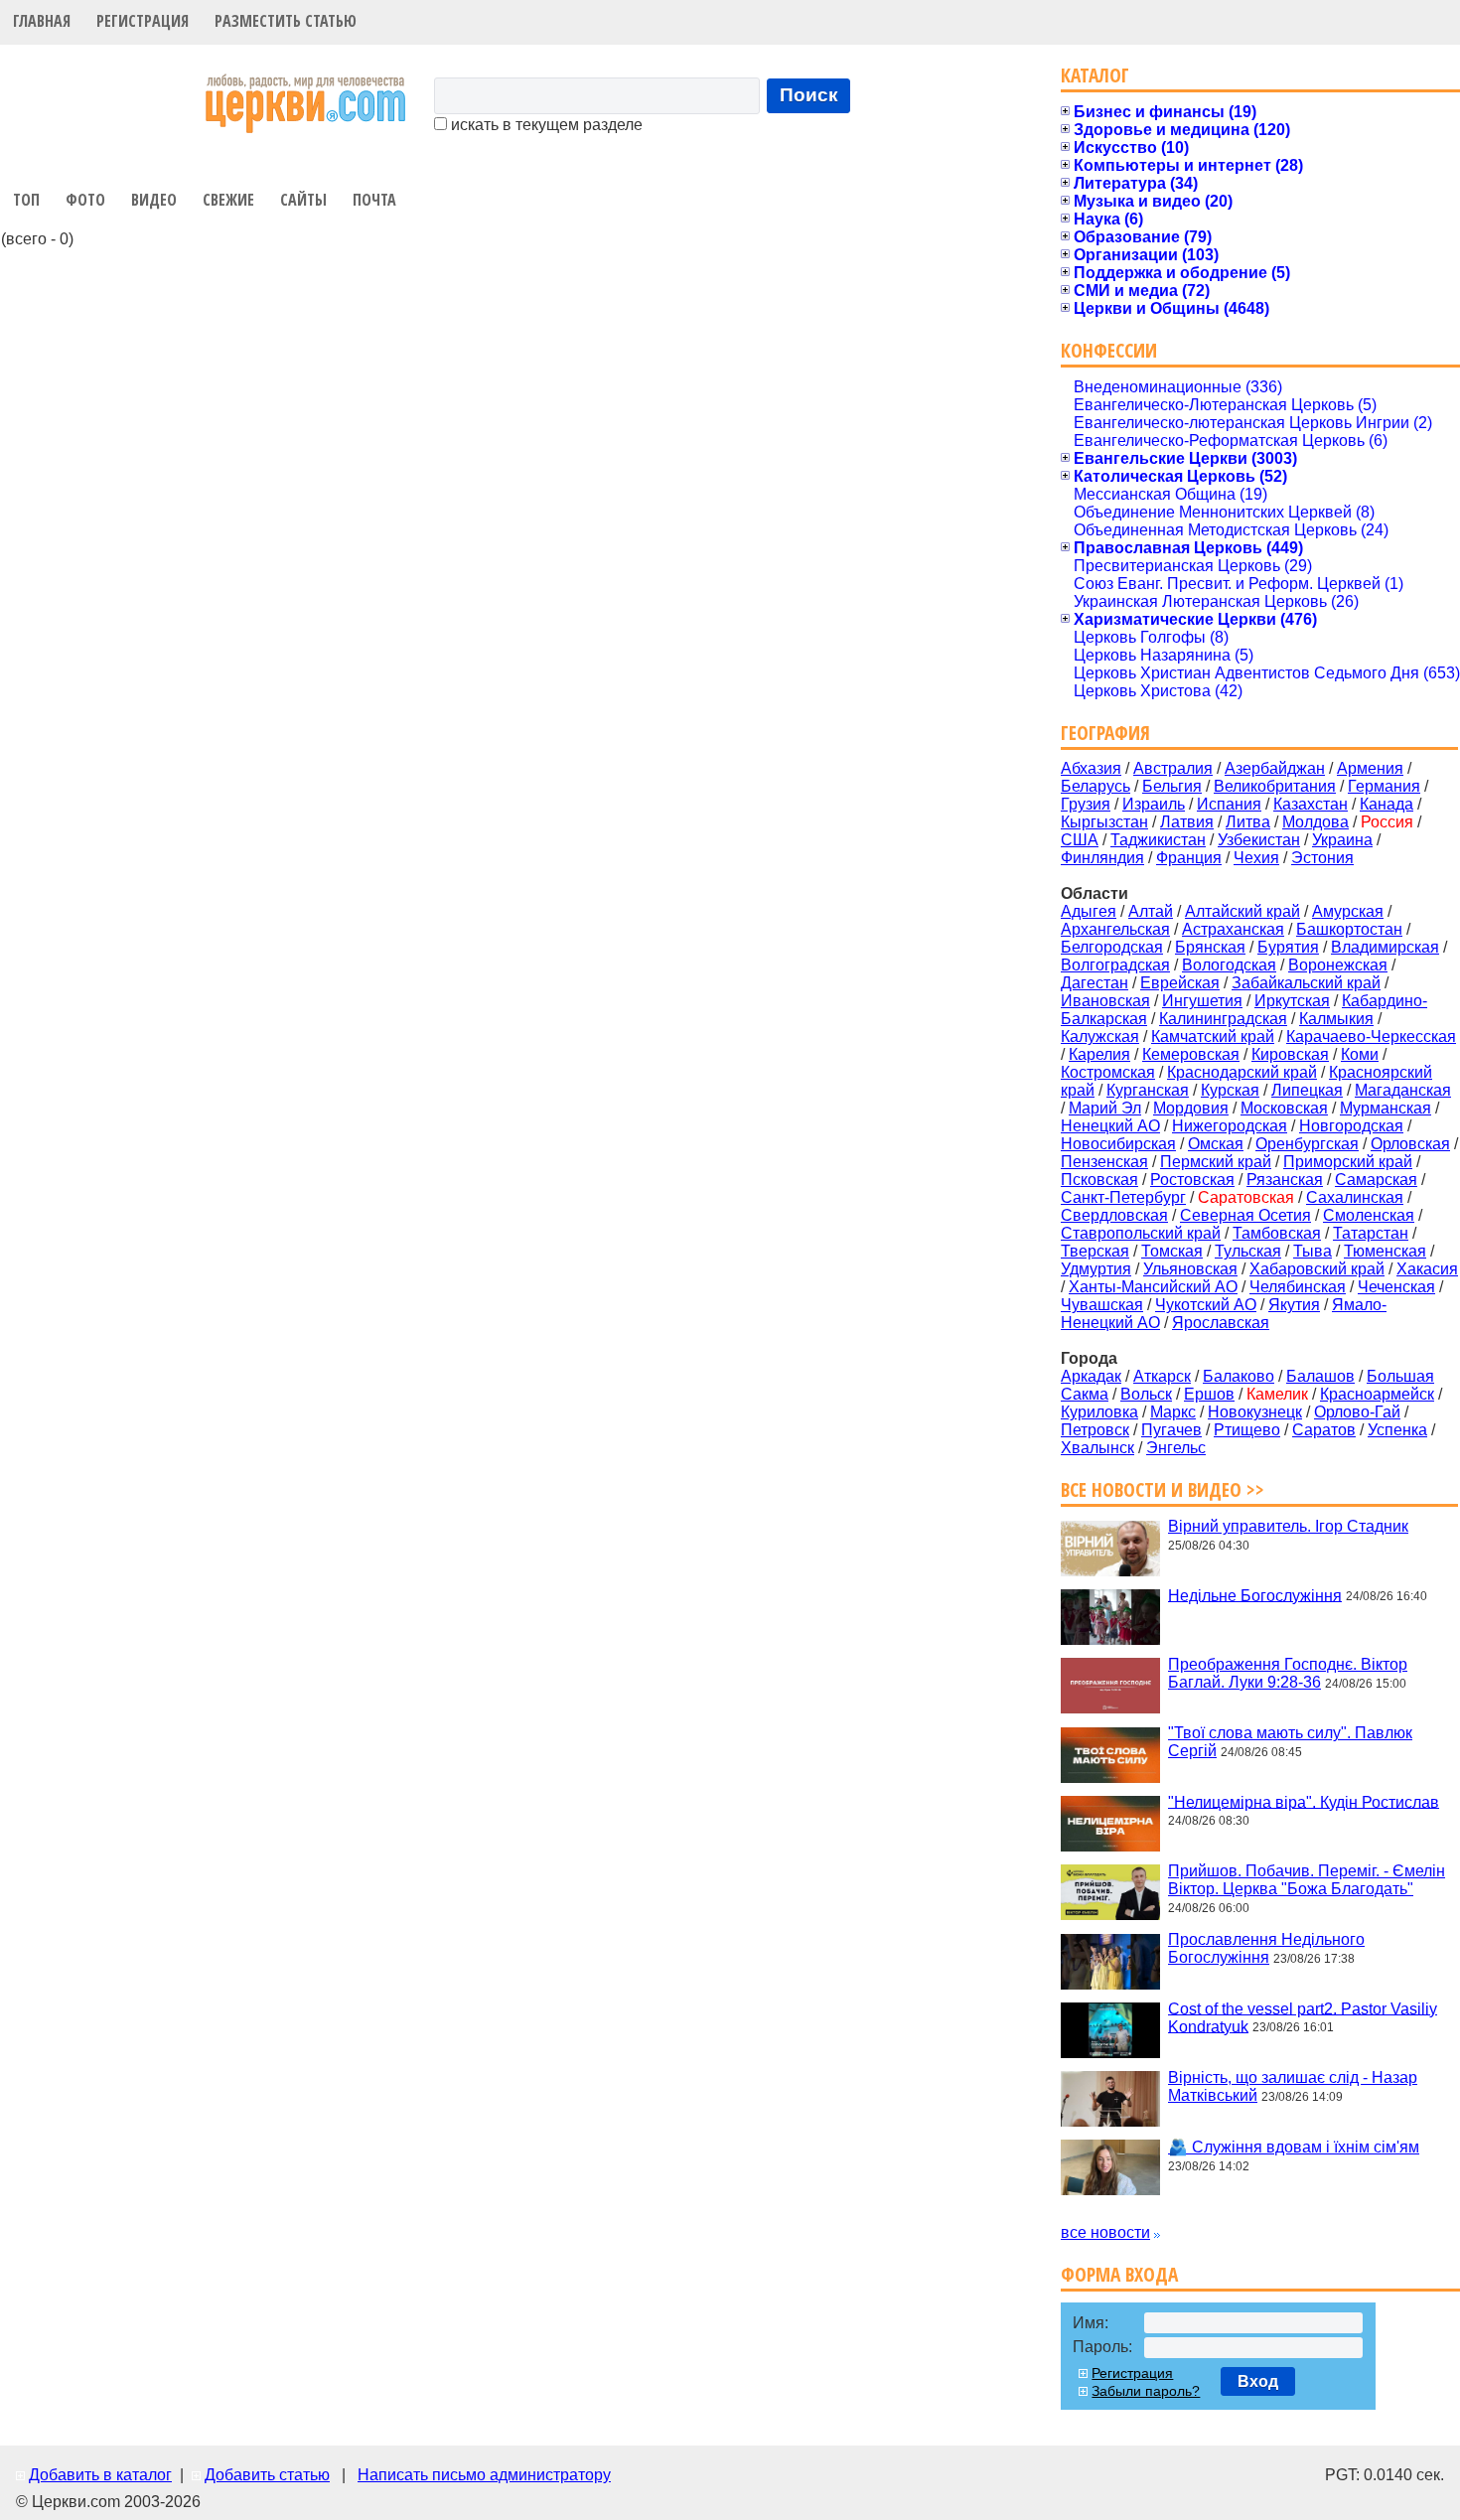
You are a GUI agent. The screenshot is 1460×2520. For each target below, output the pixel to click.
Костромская (1108, 1072)
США (1080, 840)
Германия (1384, 786)
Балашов (1320, 1376)
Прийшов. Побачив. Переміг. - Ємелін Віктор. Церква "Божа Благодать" (1307, 1880)
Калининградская (1223, 1019)
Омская (1216, 1144)
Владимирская (1385, 947)
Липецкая (1307, 1090)
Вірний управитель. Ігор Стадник (1288, 1526)
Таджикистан (1158, 840)
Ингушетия (1202, 1001)
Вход (1258, 2381)
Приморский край (1348, 1162)
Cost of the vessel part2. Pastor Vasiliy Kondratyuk (1303, 2017)
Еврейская (1180, 983)
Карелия (1099, 1054)
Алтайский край (1242, 911)
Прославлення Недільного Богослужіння (1266, 1948)
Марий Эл (1105, 1108)
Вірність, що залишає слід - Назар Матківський (1293, 2086)
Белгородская (1112, 947)
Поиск (809, 95)
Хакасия (1427, 1269)
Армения (1370, 768)
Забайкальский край (1306, 983)
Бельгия (1172, 786)
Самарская (1376, 1180)
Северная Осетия (1245, 1215)
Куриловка (1099, 1412)
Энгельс (1176, 1448)
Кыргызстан (1104, 822)
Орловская (1410, 1144)
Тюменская (1385, 1251)
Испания (1229, 804)
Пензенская (1104, 1162)
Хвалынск (1097, 1448)
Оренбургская (1307, 1144)
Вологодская (1229, 965)
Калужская (1100, 1037)
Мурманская (1386, 1108)
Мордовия (1191, 1108)
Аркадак (1091, 1376)
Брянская (1210, 947)
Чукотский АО (1206, 1305)
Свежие (228, 200)
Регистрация (143, 21)
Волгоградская (1115, 965)
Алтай (1151, 911)
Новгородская (1351, 1126)
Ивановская (1105, 1001)
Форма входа (1119, 2274)
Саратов (1324, 1430)
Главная (42, 21)
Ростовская (1192, 1180)
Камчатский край (1213, 1037)
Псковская (1099, 1180)
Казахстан (1311, 804)
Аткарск (1162, 1376)
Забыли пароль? (1146, 2391)
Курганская (1148, 1090)
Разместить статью (286, 21)
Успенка (1397, 1430)
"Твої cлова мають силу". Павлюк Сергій (1290, 1742)
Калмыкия (1336, 1019)
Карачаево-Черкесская (1371, 1037)
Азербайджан (1275, 768)
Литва (1248, 822)
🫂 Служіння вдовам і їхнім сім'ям (1294, 2147)
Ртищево (1247, 1430)
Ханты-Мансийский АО (1153, 1287)
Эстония (1322, 858)
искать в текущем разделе (545, 125)
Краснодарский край (1242, 1072)
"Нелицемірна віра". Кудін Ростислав (1304, 1801)
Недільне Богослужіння (1255, 1595)
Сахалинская (1355, 1197)
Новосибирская (1118, 1144)
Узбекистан (1259, 840)
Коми (1360, 1054)
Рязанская (1285, 1180)
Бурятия (1288, 947)
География (1105, 733)
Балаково (1239, 1376)
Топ (26, 200)
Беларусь (1095, 786)
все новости (1105, 2232)
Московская (1284, 1108)
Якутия (1294, 1305)
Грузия (1086, 804)
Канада (1387, 804)
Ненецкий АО (1110, 1126)
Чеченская (1396, 1287)
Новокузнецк (1255, 1412)
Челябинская (1298, 1287)
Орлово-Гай (1357, 1412)
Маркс (1173, 1412)
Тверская (1095, 1251)
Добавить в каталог (100, 2475)
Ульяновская (1190, 1269)
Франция (1189, 858)
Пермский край (1216, 1162)
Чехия (1256, 858)
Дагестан (1095, 983)
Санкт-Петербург (1123, 1197)
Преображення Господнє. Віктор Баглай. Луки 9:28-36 (1288, 1673)
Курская (1230, 1090)
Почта (374, 200)
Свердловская (1114, 1215)
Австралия (1173, 768)
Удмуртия (1096, 1269)
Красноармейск (1377, 1394)
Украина (1342, 840)
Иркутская (1292, 1001)
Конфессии (1109, 350)
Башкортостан (1349, 929)
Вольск (1146, 1394)
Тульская (1248, 1251)
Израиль (1154, 804)
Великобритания (1275, 786)
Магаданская (1403, 1090)
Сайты (303, 200)
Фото (85, 200)
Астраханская (1233, 929)
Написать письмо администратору (484, 2475)
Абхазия (1091, 768)
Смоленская (1369, 1215)
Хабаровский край (1317, 1269)
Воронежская (1338, 965)
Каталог (1095, 75)
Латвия (1187, 822)
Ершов (1209, 1394)
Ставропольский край (1141, 1233)
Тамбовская (1277, 1233)
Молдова (1315, 822)
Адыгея (1089, 911)
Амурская (1348, 911)
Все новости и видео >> (1163, 1489)
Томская (1172, 1251)
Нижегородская (1230, 1126)
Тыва (1313, 1251)
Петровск (1095, 1430)
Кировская (1290, 1054)
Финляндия (1102, 858)
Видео (154, 200)
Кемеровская (1191, 1054)
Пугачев (1171, 1430)
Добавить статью (267, 2475)
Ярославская (1221, 1323)
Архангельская (1115, 929)
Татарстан (1371, 1233)
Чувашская (1102, 1305)
